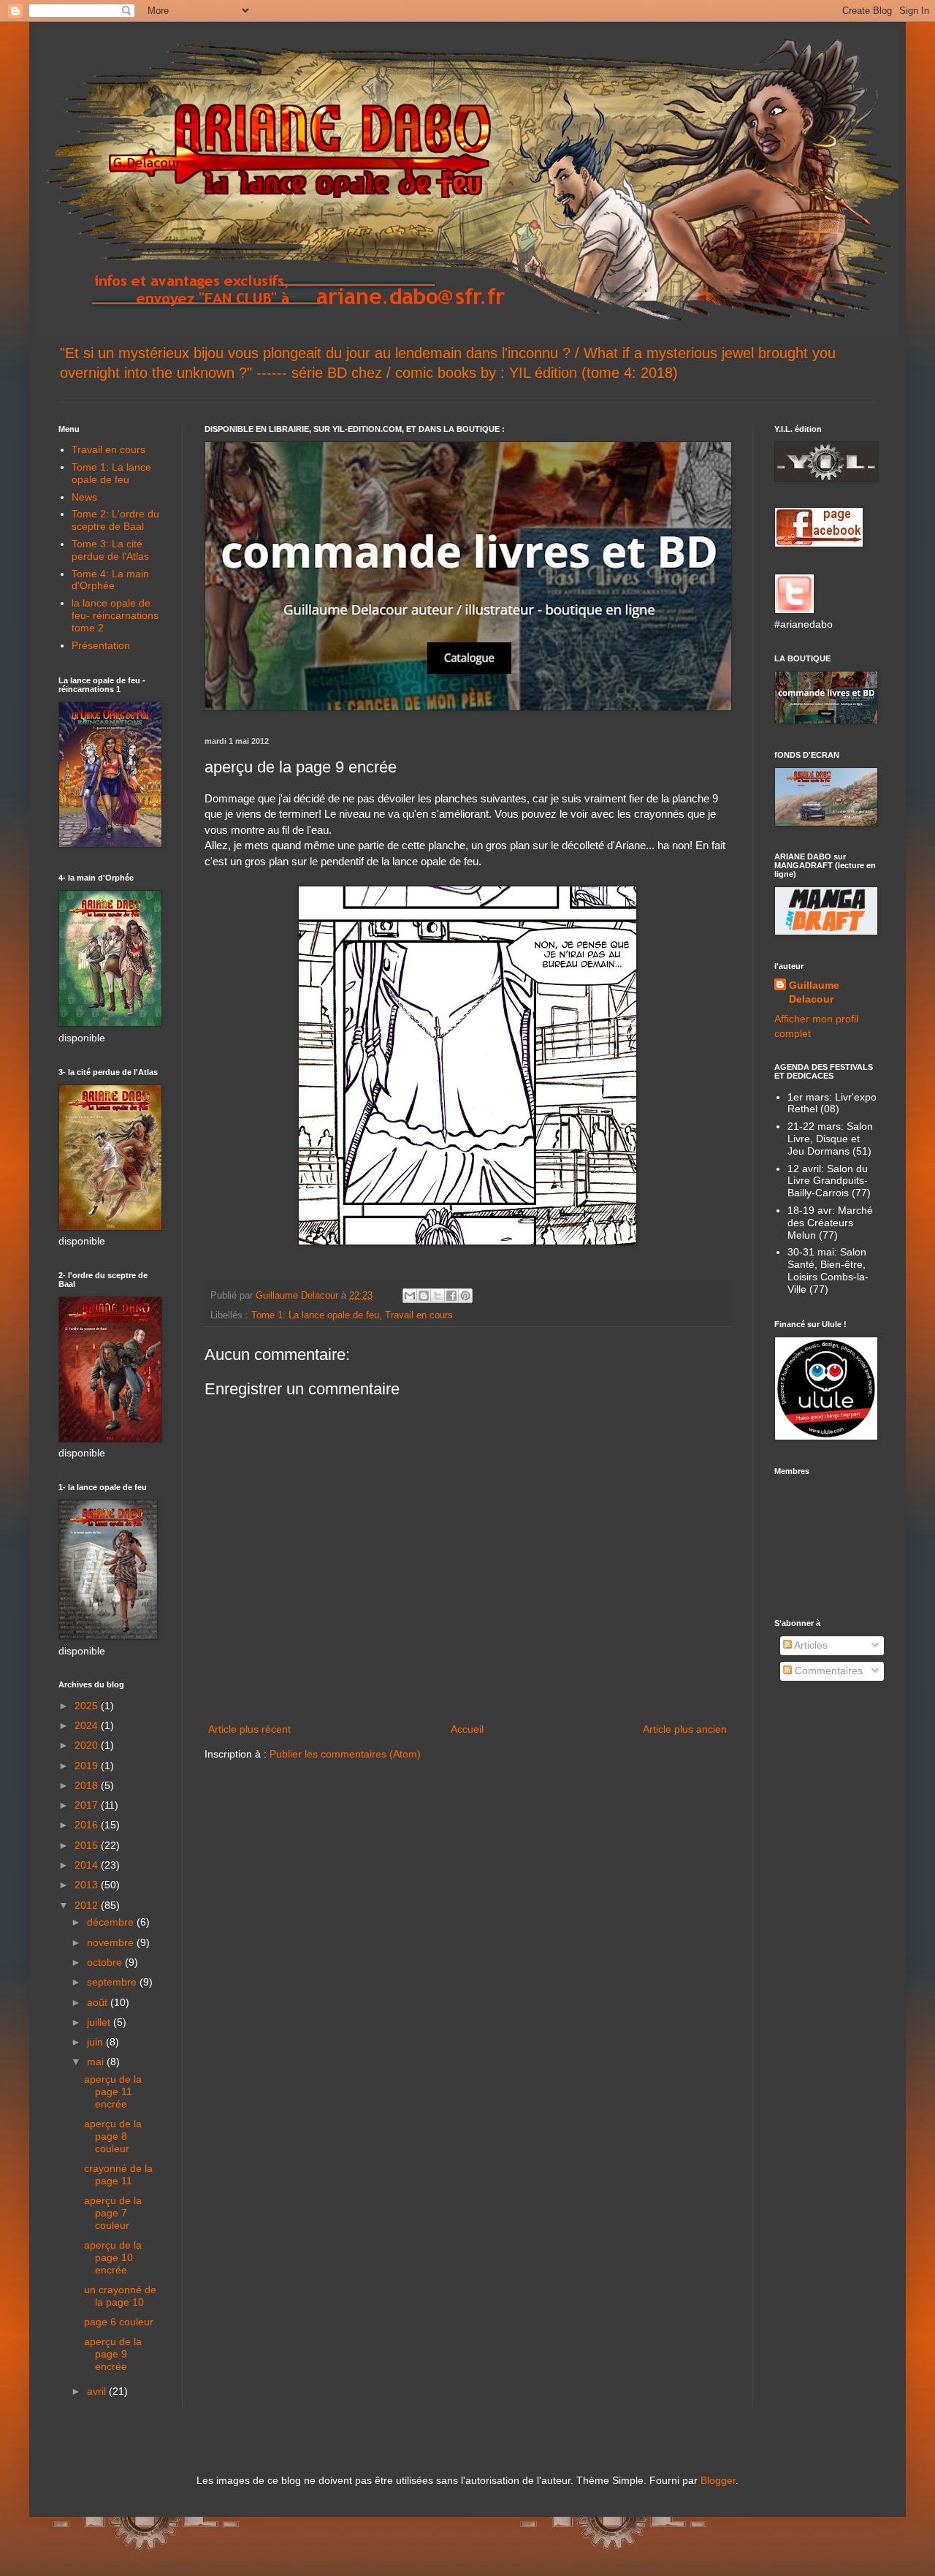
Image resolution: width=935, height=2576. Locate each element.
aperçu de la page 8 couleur (113, 2136)
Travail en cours (419, 1315)
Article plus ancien (685, 1729)
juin (96, 2042)
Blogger (718, 2480)
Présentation (101, 645)
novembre (112, 1942)
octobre (106, 1962)
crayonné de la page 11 (118, 2174)
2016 (88, 1825)
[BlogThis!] (424, 1296)
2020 (88, 1745)
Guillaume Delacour (814, 992)
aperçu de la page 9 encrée (113, 2354)
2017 (88, 1805)
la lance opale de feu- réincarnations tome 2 (115, 615)
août (99, 2002)
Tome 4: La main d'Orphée (110, 580)
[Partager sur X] (438, 1296)
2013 (88, 1885)
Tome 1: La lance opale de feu (315, 1315)
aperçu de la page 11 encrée (113, 2091)
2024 (88, 1725)
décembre (112, 1922)
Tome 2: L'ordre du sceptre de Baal (115, 520)
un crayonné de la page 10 (120, 2296)
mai (97, 2062)
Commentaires (827, 1671)
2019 (88, 1766)
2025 (88, 1706)
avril (98, 2391)
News (84, 497)
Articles (810, 1645)
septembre (113, 1982)
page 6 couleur (119, 2322)
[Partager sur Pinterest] (465, 1296)
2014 (88, 1865)
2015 (88, 1845)
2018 (88, 1785)
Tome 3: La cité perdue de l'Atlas (110, 550)
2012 (88, 1905)
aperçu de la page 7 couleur (113, 2213)
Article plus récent (249, 1729)
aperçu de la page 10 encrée (113, 2257)
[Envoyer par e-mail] (410, 1296)
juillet (100, 2022)
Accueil (467, 1729)
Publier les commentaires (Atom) (345, 1754)
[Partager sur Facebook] (451, 1296)
